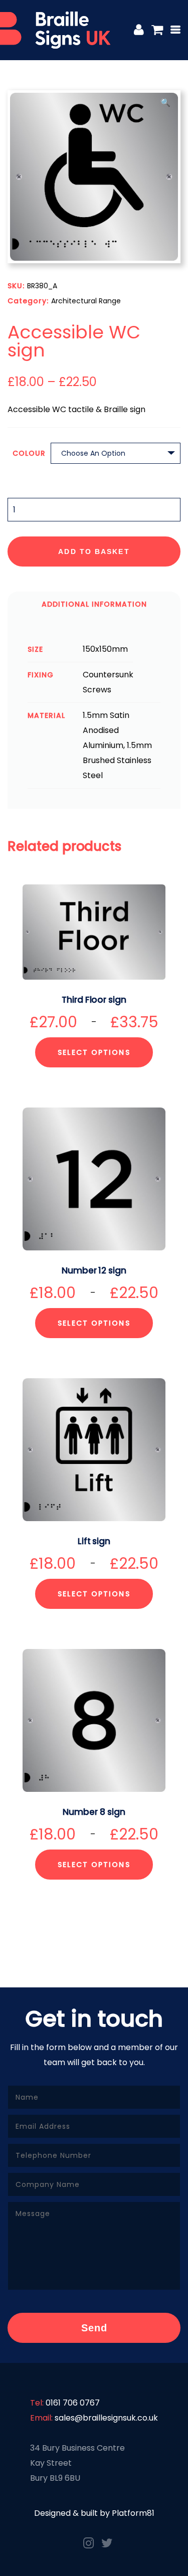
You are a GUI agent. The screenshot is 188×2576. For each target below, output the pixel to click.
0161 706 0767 (73, 2403)
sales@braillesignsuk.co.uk (106, 2418)
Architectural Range (86, 301)
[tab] (94, 604)
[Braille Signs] (55, 30)
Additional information (94, 604)
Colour (29, 453)
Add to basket (94, 551)
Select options (94, 1052)
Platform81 (133, 2513)
